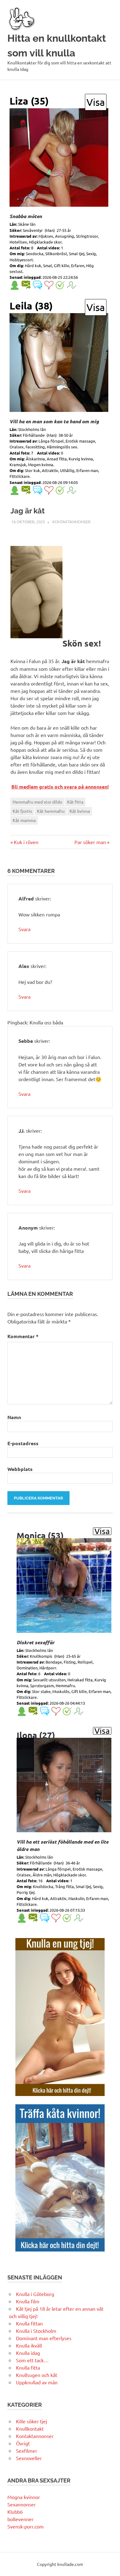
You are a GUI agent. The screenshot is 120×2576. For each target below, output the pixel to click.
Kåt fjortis (22, 811)
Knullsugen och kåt (37, 2375)
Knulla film (28, 2301)
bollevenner (20, 2519)
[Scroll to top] (109, 2565)
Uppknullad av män (37, 2382)
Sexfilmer (27, 2451)
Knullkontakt (30, 2428)
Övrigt (23, 2443)
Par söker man (90, 842)
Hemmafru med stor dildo (37, 802)
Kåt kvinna (80, 811)
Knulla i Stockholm (36, 2331)
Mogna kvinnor (24, 2497)
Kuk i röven (26, 842)
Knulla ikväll (29, 2345)
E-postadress (23, 1443)
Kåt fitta (75, 802)
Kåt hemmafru (51, 811)
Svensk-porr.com (26, 2526)
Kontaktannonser (71, 522)
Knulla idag (28, 2353)
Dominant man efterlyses (44, 2338)
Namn (14, 1417)
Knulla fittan (29, 2323)
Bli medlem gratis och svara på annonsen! (60, 787)
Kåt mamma (24, 820)
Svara (24, 929)
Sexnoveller (29, 2458)
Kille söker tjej (32, 2421)
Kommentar (23, 1336)
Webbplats (20, 1469)
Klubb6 (15, 2512)
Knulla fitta (28, 2367)
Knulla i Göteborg (35, 2294)
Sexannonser (22, 2504)
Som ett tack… (32, 2360)
